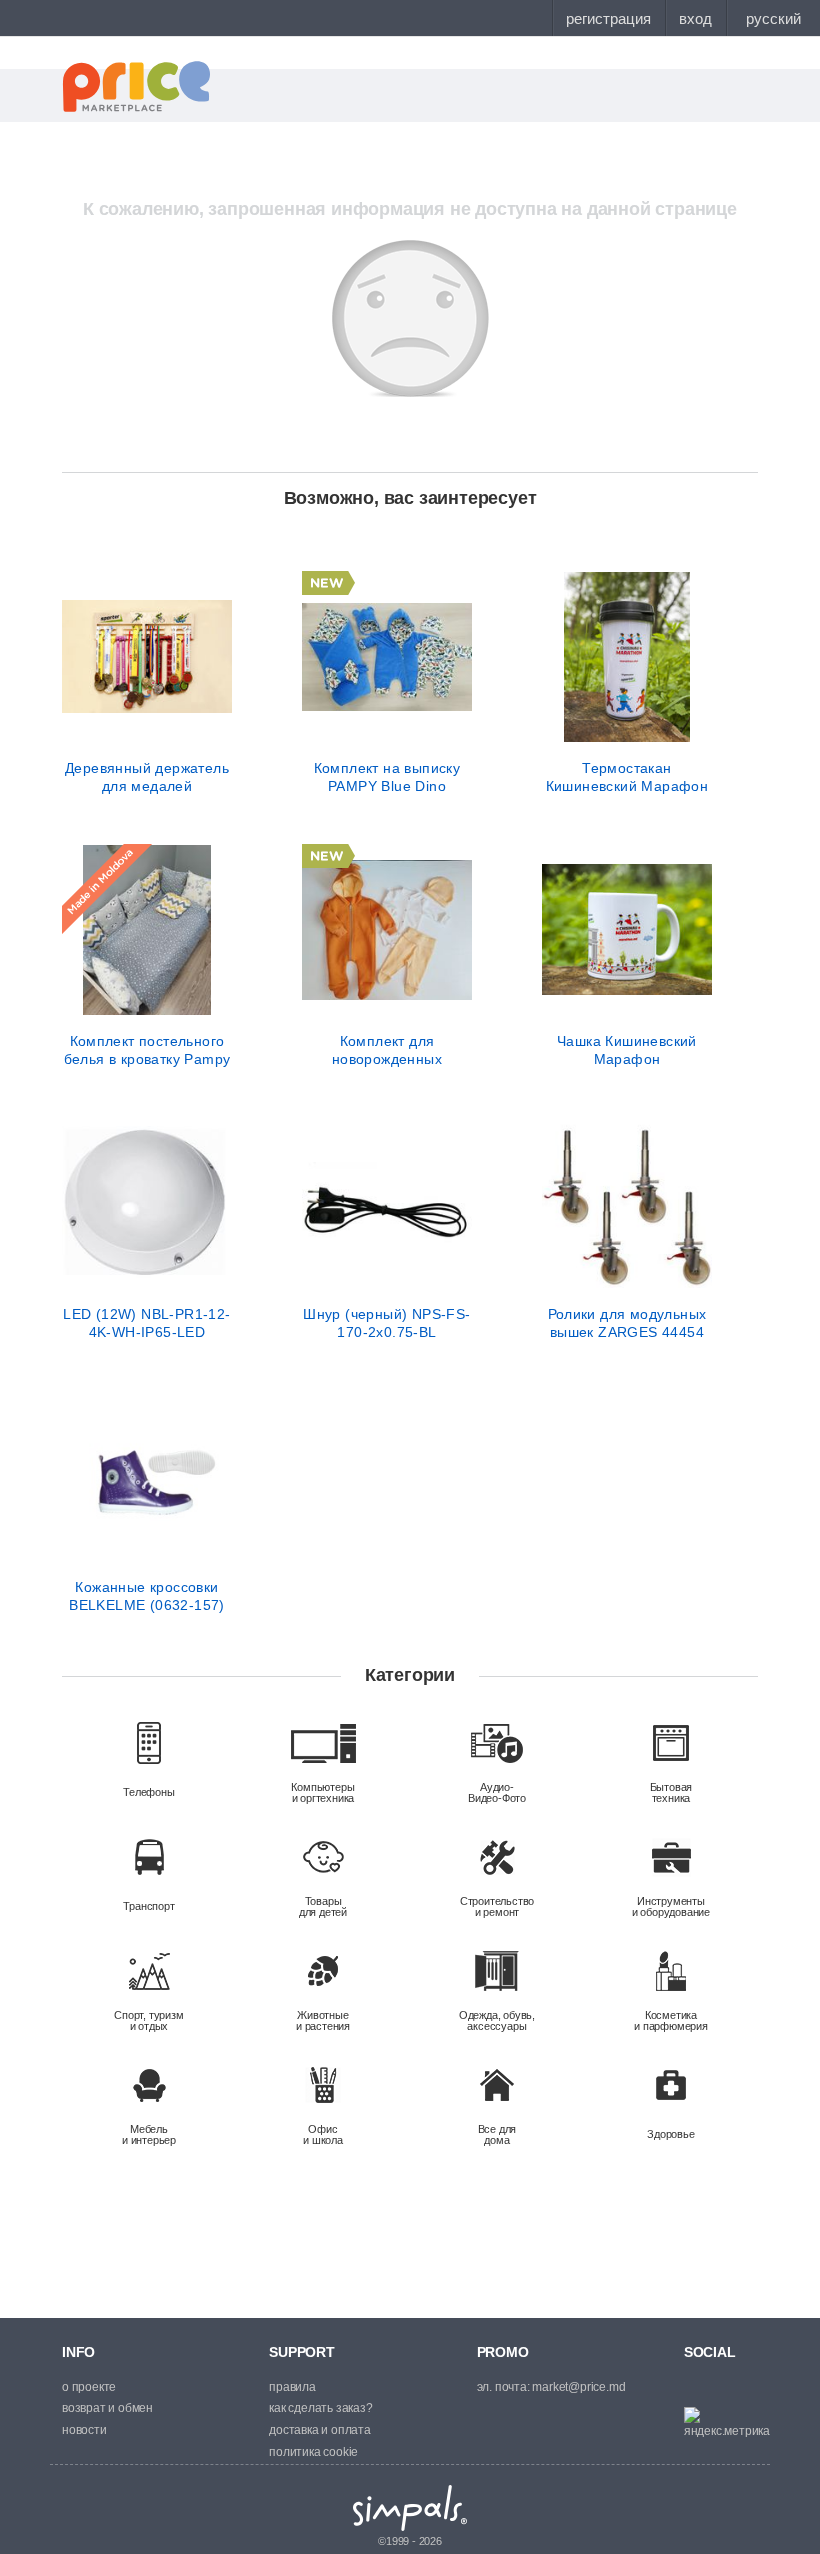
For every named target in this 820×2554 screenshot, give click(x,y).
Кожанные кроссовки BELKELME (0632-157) (147, 1596)
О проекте (89, 2387)
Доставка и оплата (320, 2430)
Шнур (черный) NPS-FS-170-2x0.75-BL (386, 1323)
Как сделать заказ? (320, 2408)
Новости (84, 2430)
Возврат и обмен (107, 2408)
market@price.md (578, 2387)
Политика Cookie (313, 2452)
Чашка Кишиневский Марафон (627, 1050)
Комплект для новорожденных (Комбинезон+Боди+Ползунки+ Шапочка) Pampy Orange (387, 1050)
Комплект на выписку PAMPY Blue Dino (387, 777)
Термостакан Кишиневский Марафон (627, 777)
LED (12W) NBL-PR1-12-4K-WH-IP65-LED (146, 1323)
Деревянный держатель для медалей (147, 777)
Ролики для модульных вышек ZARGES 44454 (627, 1323)
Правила (292, 2387)
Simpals (410, 2508)
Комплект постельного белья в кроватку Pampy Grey (147, 1050)
